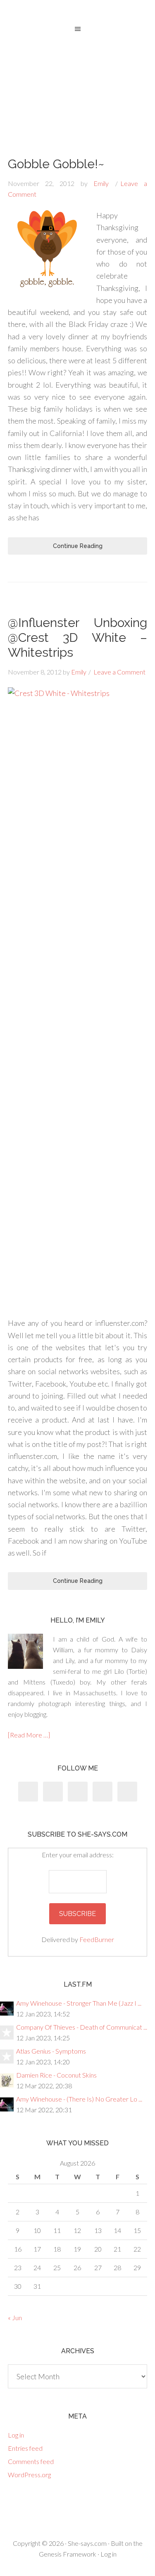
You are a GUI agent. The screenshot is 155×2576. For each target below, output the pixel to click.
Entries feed (25, 2448)
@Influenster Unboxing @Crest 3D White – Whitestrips (78, 637)
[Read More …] (29, 1735)
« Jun (15, 2317)
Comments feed (31, 2461)
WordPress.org (29, 2475)
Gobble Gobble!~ (56, 164)
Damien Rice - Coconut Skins (56, 2075)
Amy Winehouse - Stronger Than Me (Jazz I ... (79, 2003)
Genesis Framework (68, 2554)
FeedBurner (97, 1939)
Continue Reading (78, 546)
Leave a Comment (119, 672)
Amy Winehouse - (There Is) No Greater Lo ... (79, 2099)
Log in (16, 2435)
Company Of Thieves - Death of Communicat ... (82, 2027)
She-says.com (87, 2543)
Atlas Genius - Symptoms (51, 2051)
